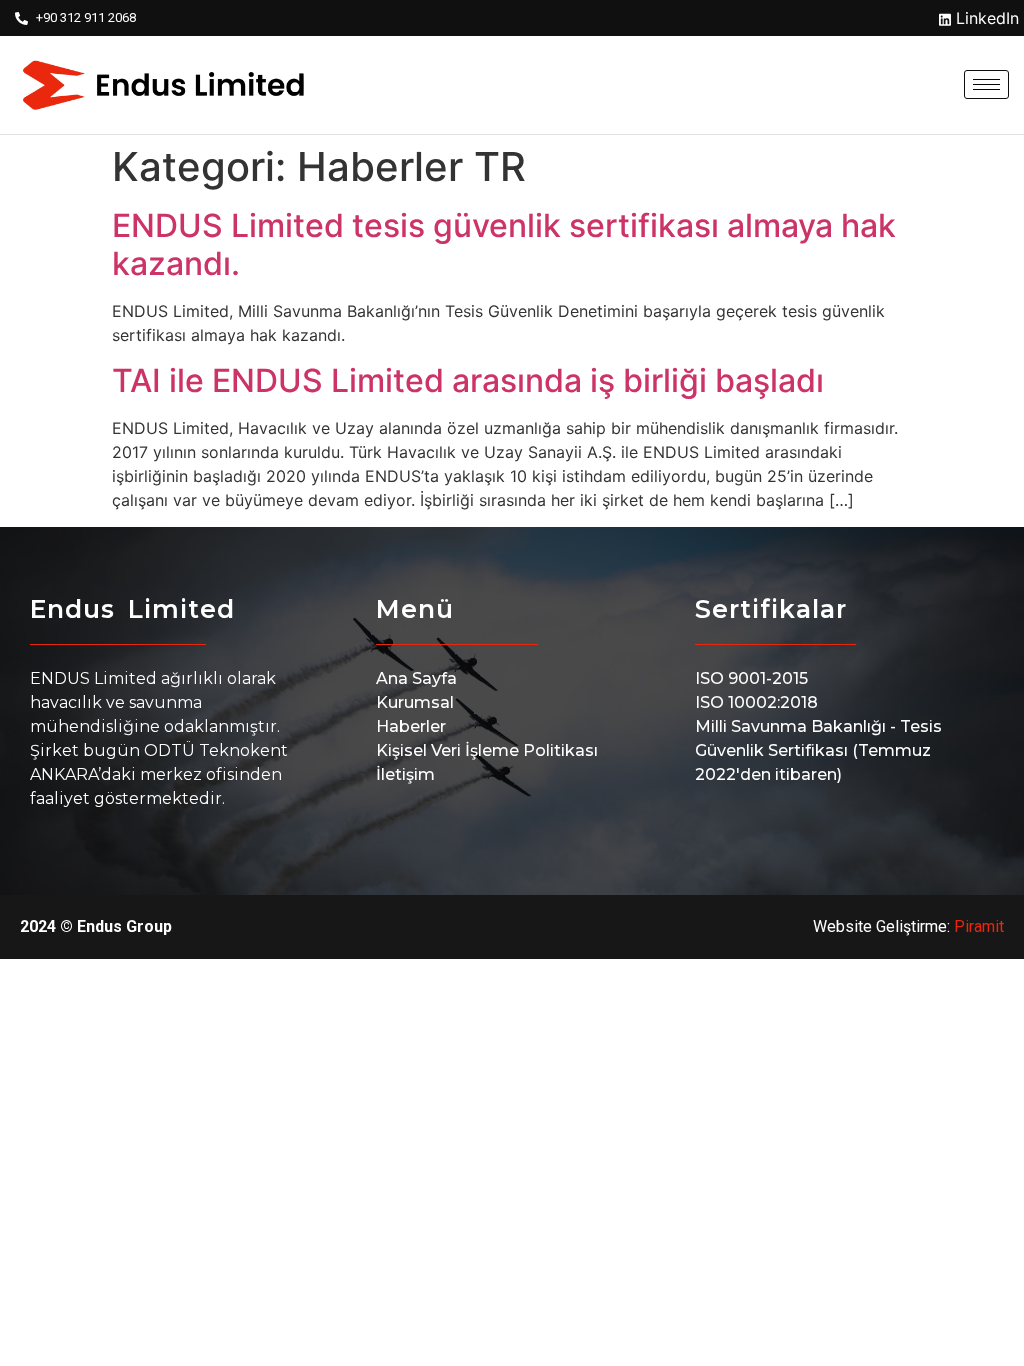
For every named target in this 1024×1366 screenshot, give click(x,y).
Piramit (979, 926)
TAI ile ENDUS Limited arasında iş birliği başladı (468, 380)
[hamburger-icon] (986, 84)
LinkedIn (985, 18)
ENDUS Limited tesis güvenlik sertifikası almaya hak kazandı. (504, 244)
